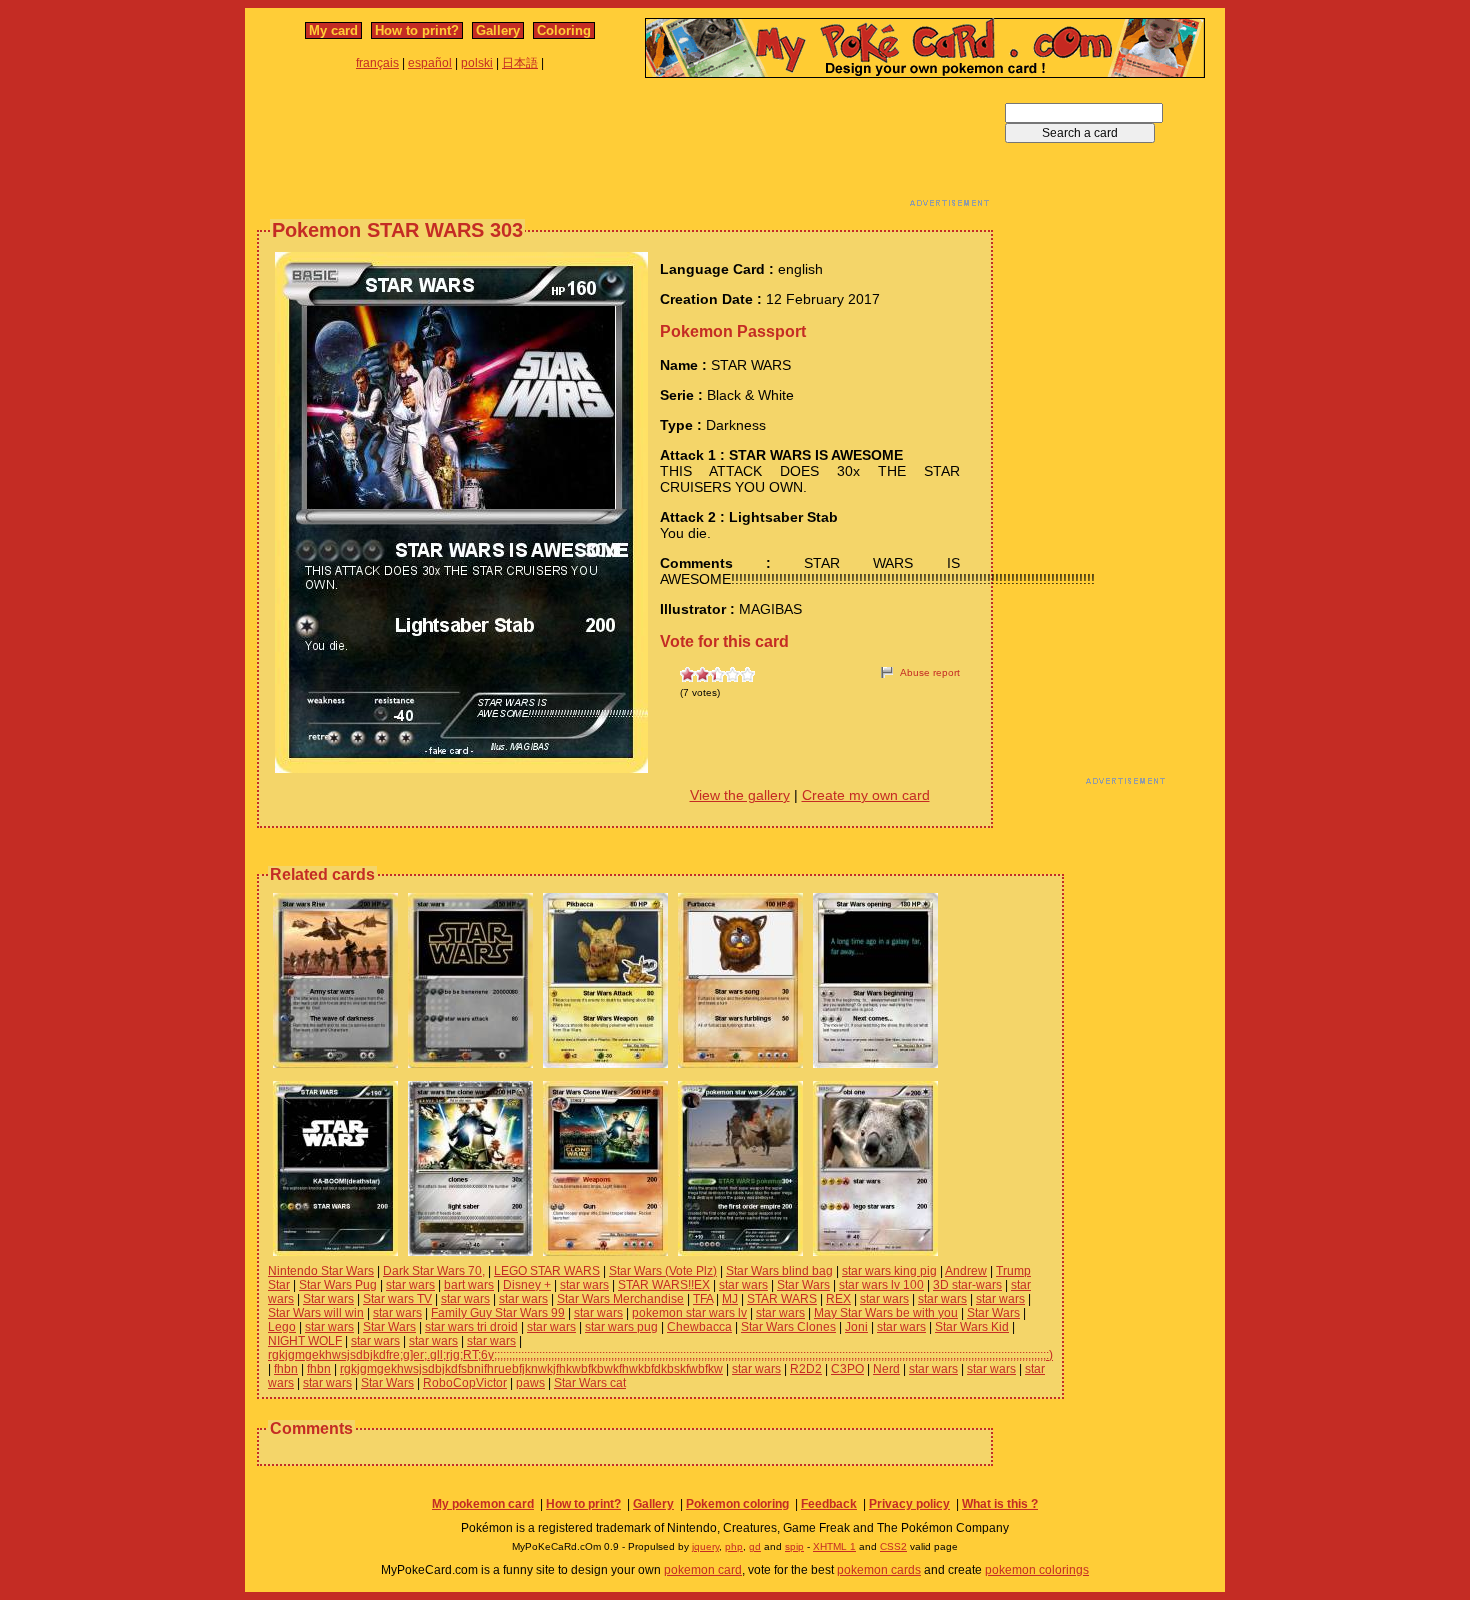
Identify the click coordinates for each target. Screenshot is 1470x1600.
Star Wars (803, 1285)
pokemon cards (879, 1570)
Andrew (966, 1271)
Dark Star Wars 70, (434, 1271)
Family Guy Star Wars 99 (498, 1313)
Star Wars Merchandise (620, 1299)
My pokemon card (483, 1504)
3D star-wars (967, 1285)
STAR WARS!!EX (664, 1285)
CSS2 (893, 1546)
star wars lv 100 (881, 1285)
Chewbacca (699, 1327)
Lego (282, 1327)
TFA (703, 1299)
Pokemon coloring (737, 1504)
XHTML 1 (834, 1546)
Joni (856, 1327)
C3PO (847, 1369)
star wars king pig (889, 1271)
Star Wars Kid (972, 1327)
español (430, 63)
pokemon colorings (1037, 1570)
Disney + (527, 1285)
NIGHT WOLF (305, 1341)
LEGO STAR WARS (547, 1271)
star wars (410, 1285)
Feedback (829, 1504)
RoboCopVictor (465, 1383)
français (377, 63)
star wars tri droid (471, 1327)
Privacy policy (909, 1504)
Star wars (328, 1299)
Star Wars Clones (788, 1327)
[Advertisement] (625, 148)
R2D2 (806, 1369)
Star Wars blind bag (779, 1271)
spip (794, 1546)
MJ (730, 1299)
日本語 (520, 63)
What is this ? (1000, 1504)
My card (333, 30)
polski (477, 63)
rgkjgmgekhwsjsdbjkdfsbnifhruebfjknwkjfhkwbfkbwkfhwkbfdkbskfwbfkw (531, 1369)
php (734, 1546)
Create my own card (866, 795)
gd (755, 1546)
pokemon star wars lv (689, 1313)
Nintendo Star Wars (321, 1271)
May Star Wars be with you (886, 1313)
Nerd (886, 1369)
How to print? (417, 30)
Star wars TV (397, 1299)
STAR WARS (782, 1299)
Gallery (498, 30)
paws (530, 1383)
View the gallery (740, 795)
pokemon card (703, 1570)
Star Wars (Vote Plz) (663, 1271)
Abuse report (930, 672)
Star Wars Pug (338, 1285)
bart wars (469, 1285)
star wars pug (621, 1327)
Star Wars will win (316, 1313)
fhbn (286, 1369)
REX (838, 1299)
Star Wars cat (590, 1383)
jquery (705, 1546)
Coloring (564, 30)
